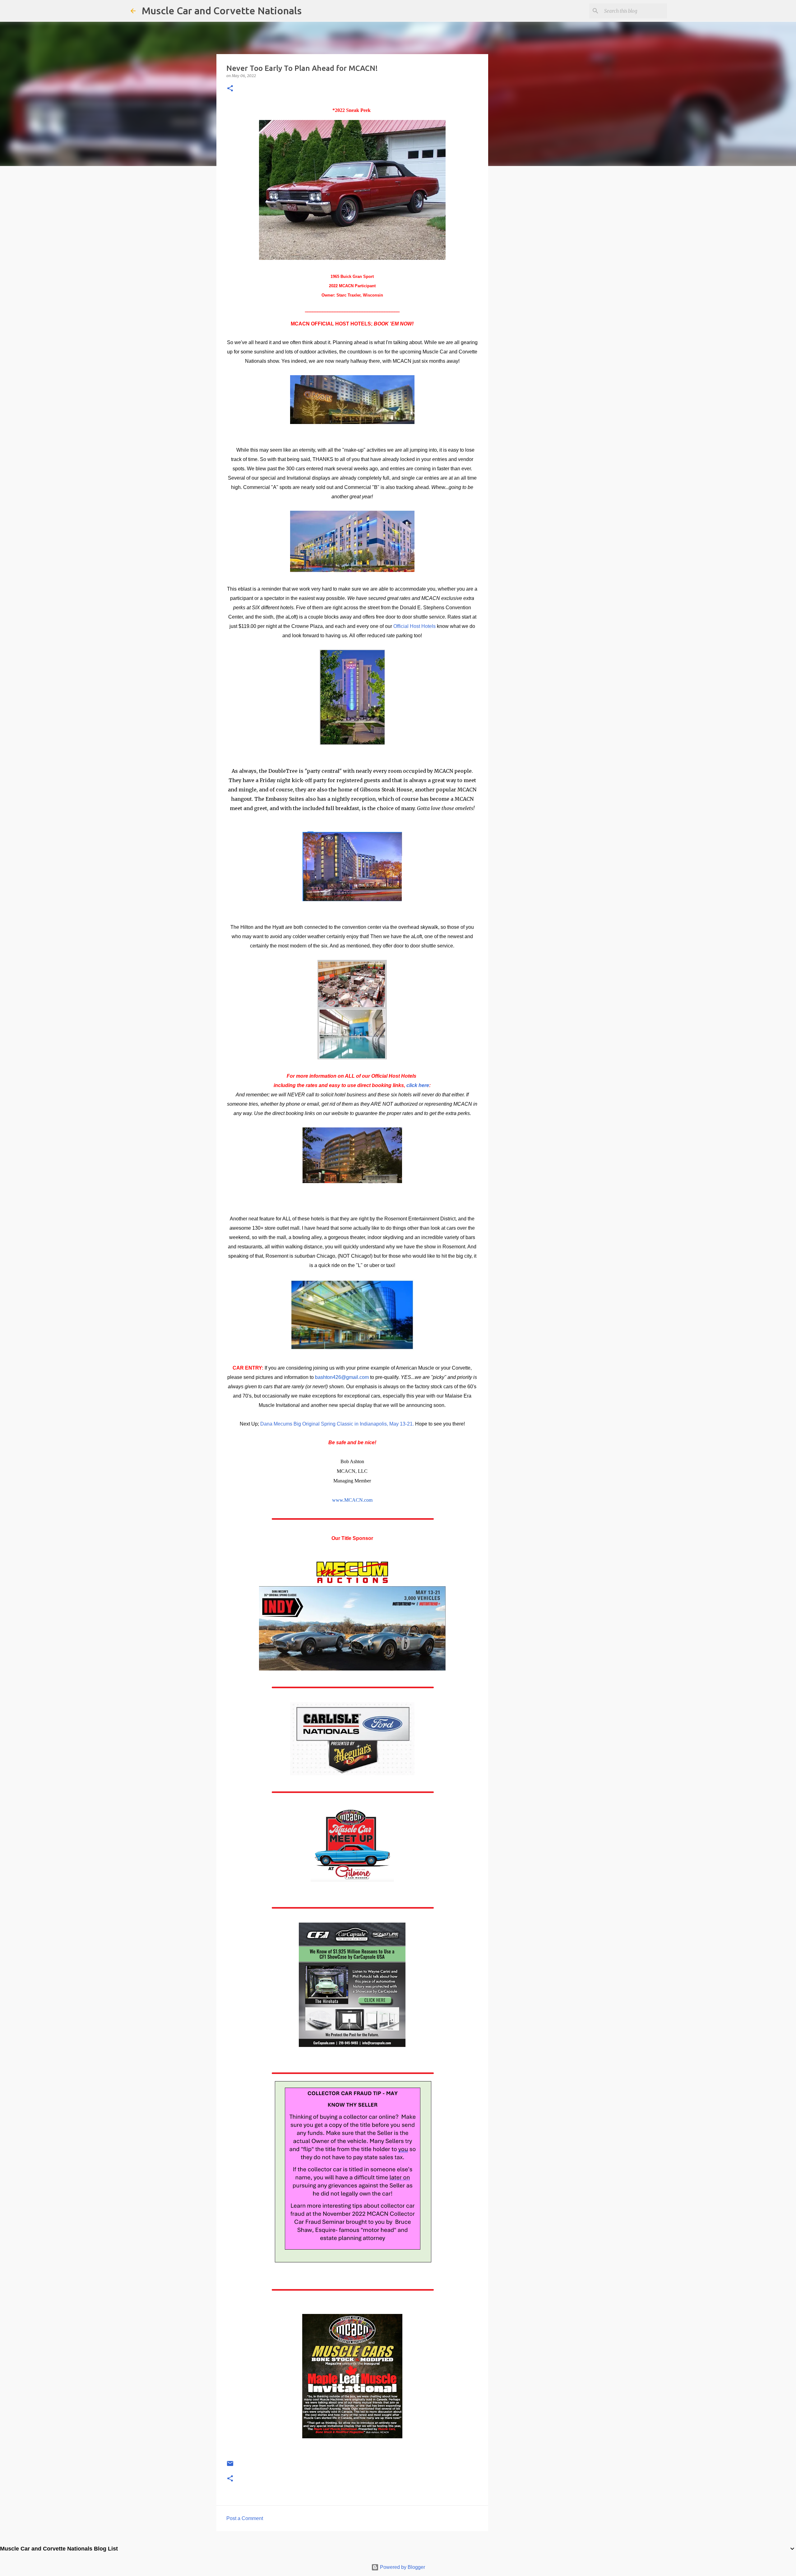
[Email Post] (230, 2466)
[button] (230, 89)
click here (418, 1085)
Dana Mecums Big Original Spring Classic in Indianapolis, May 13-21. (337, 1424)
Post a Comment (245, 2518)
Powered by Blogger (402, 2567)
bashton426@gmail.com (342, 1377)
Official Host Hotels (414, 626)
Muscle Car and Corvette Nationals (222, 11)
